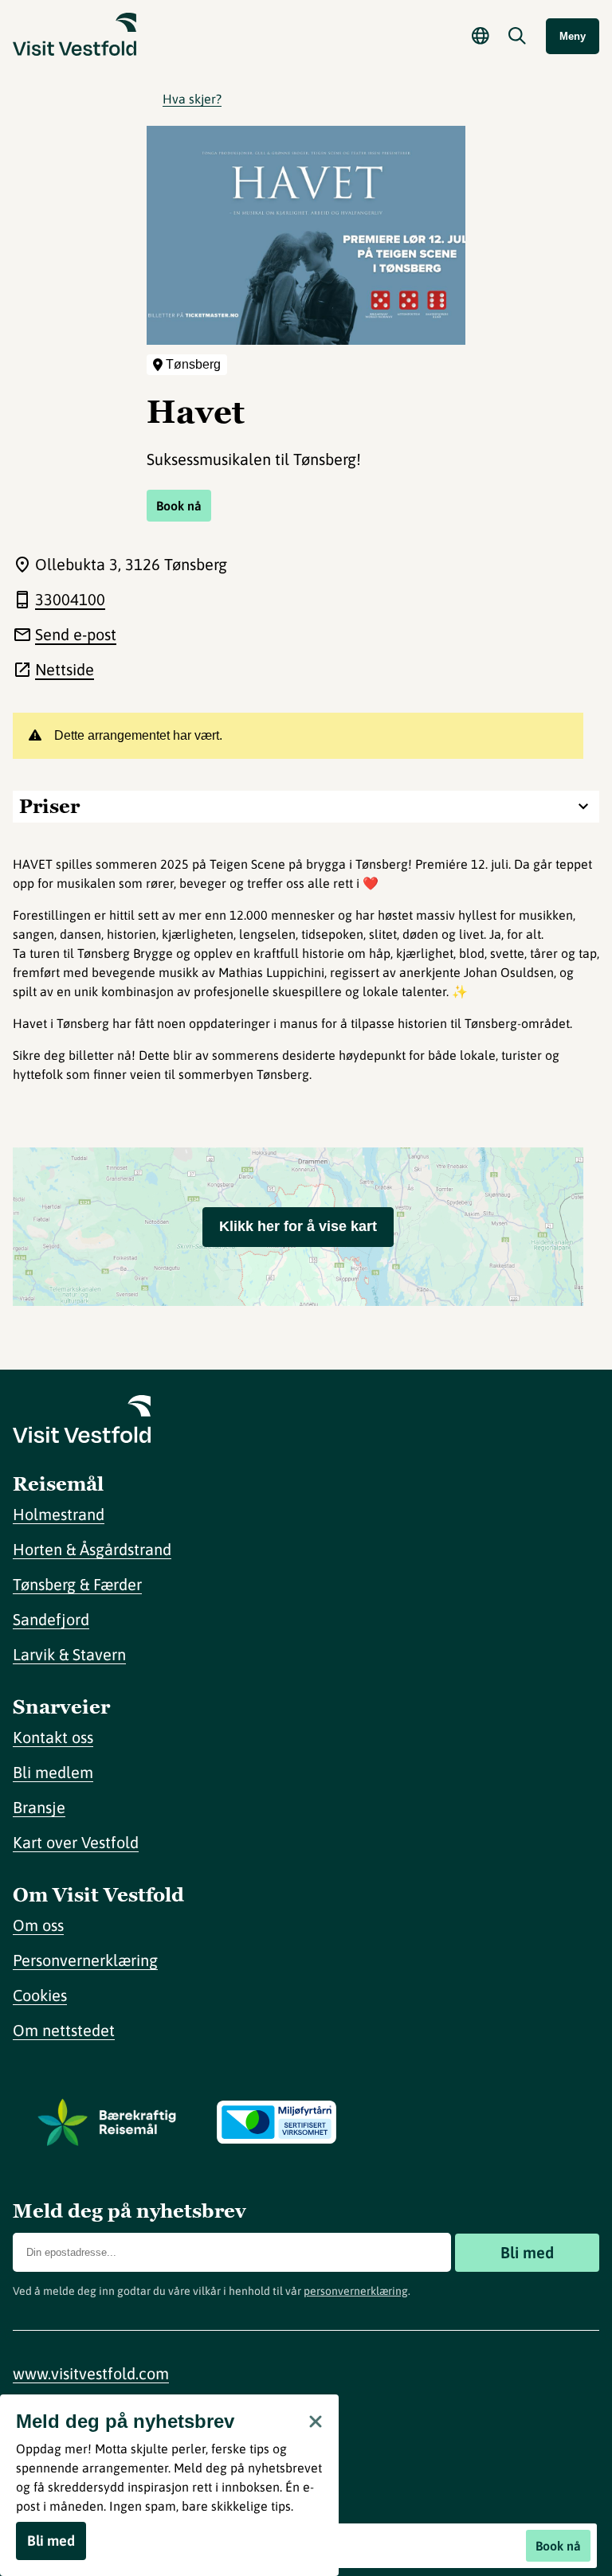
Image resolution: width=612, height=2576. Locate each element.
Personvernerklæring (85, 1960)
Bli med (527, 2252)
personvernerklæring (356, 2291)
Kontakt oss (53, 1737)
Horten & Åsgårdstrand (92, 1549)
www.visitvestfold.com (91, 2373)
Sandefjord (51, 1619)
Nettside (65, 669)
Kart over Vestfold (76, 1842)
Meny (573, 36)
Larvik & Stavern (69, 1654)
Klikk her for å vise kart (298, 1226)
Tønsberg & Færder (77, 1584)
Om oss (38, 1925)
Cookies (40, 1995)
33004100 (70, 599)
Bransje (39, 1807)
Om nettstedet (64, 2030)
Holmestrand (59, 1514)
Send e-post (76, 634)
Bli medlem (53, 1772)
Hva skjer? (192, 99)
